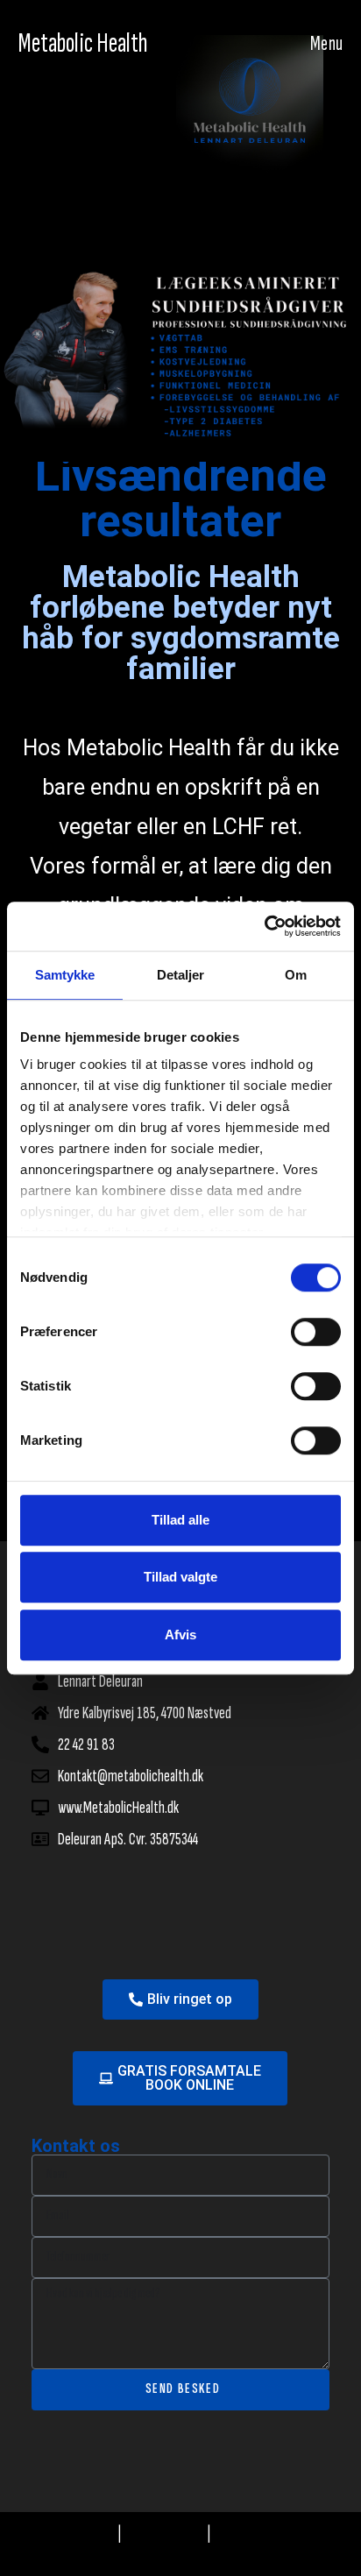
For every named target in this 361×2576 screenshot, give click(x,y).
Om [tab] (296, 975)
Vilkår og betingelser (268, 2534)
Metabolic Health (83, 43)
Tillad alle (180, 1520)
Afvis (180, 1635)
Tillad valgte (180, 1577)
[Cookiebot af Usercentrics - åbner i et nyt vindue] (264, 926)
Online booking (78, 2534)
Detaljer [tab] (181, 975)
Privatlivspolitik (166, 2534)
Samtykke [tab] (65, 975)
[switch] (316, 1332)
